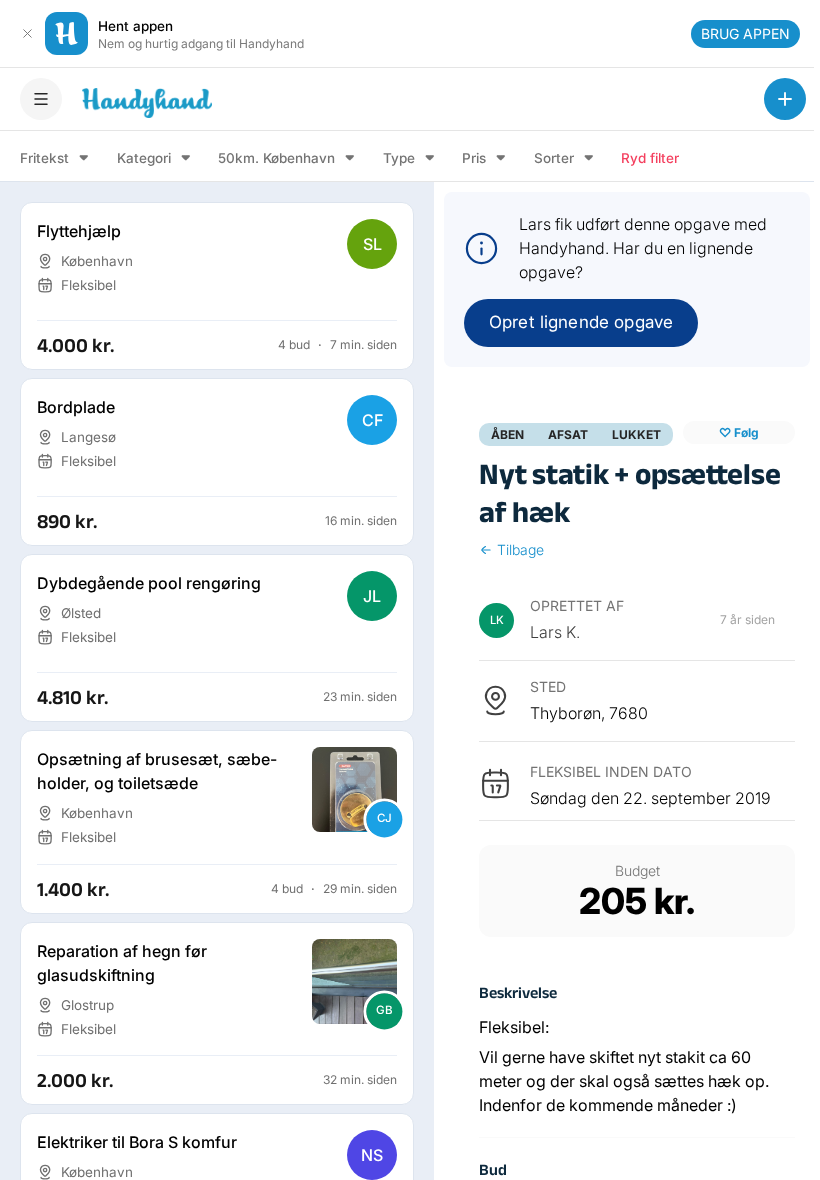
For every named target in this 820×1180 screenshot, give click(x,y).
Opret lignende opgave (581, 322)
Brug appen (745, 33)
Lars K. (555, 632)
